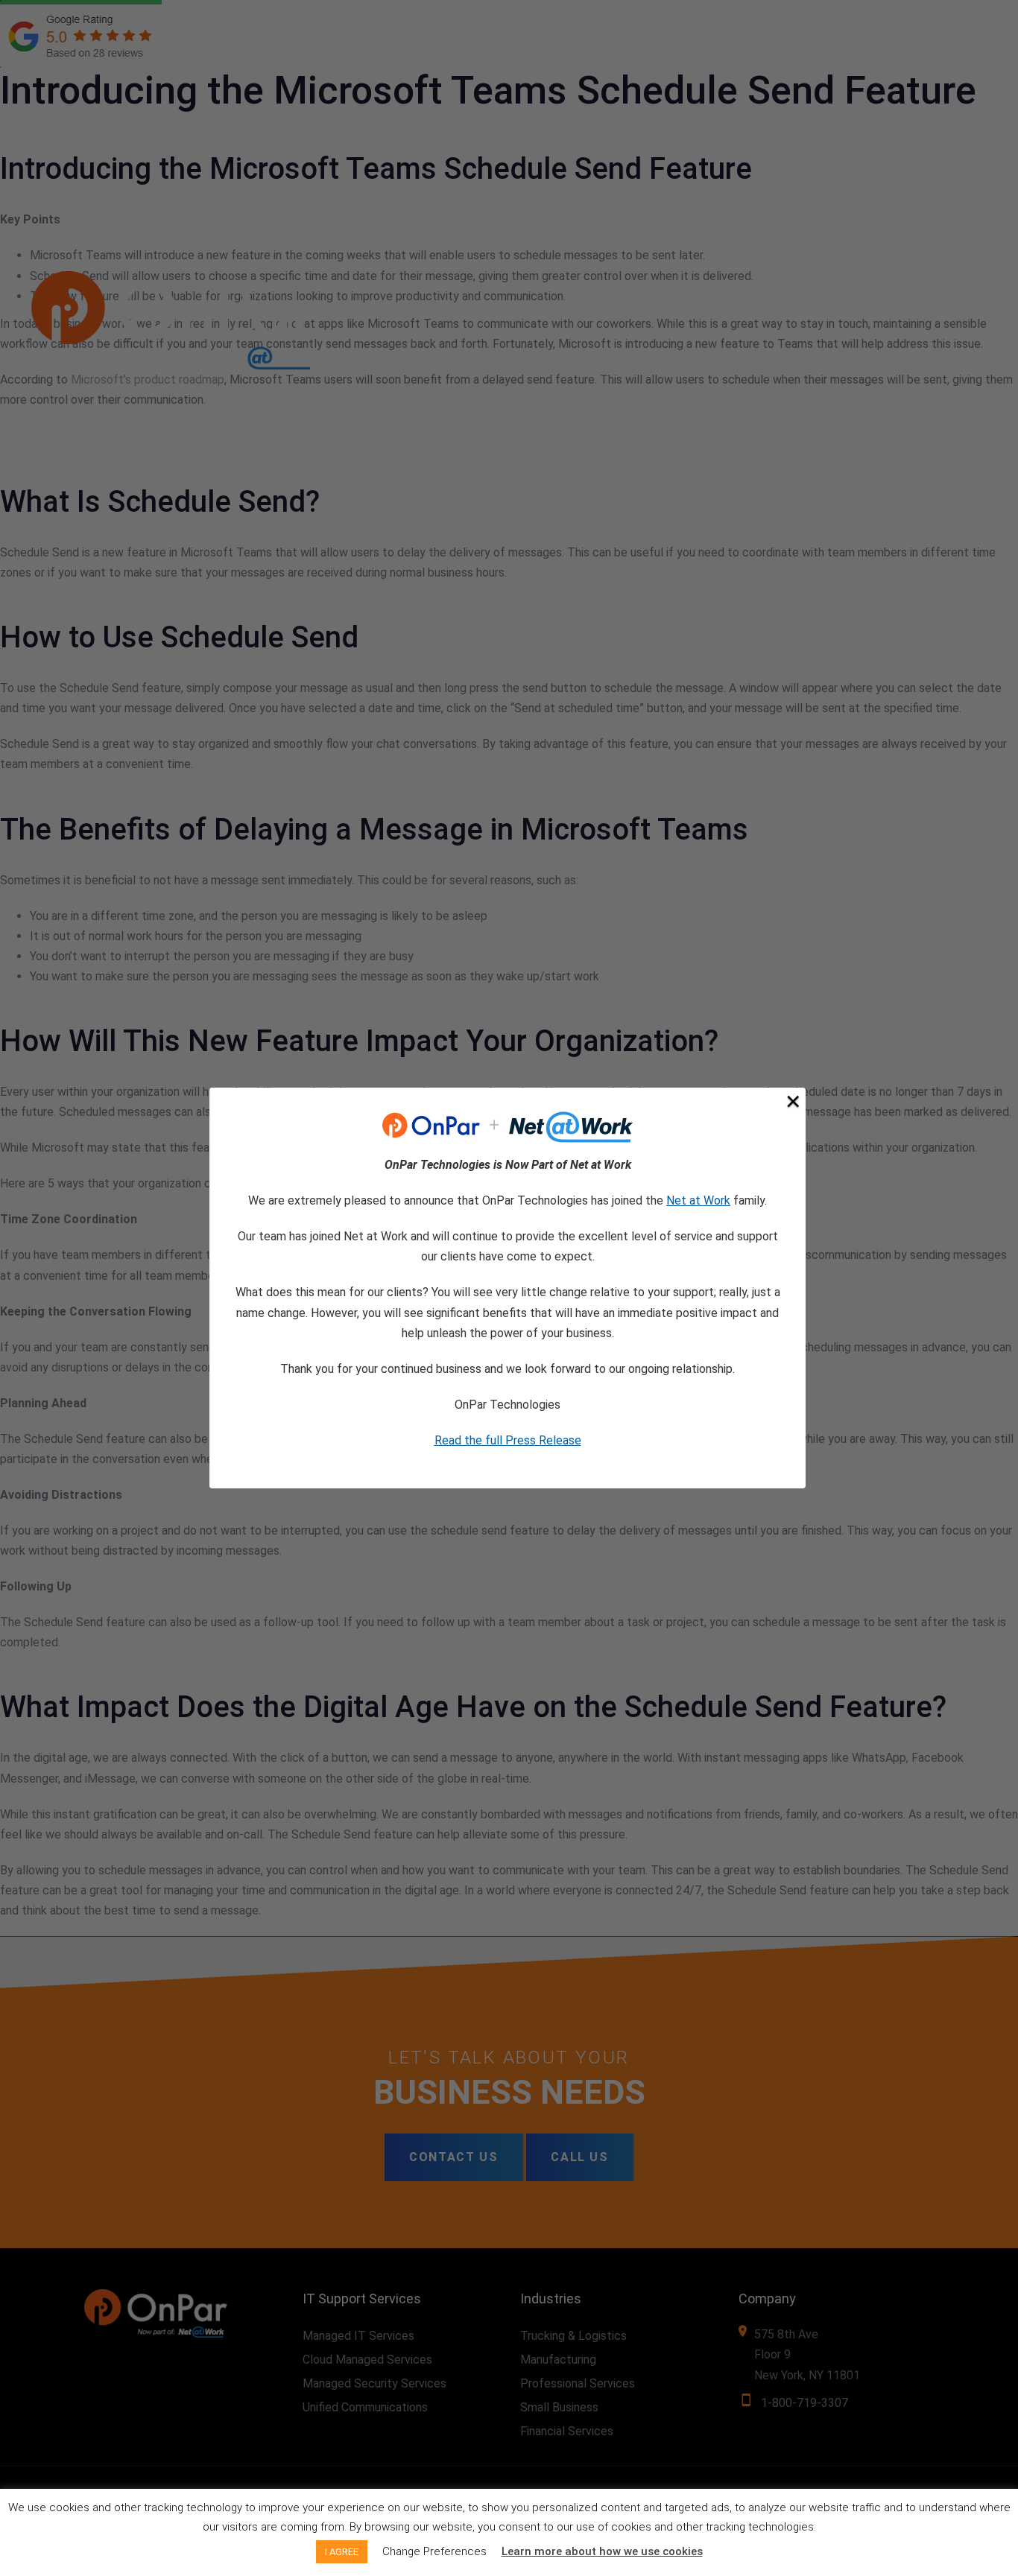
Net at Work (698, 1200)
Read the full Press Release (508, 1440)
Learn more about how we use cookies (602, 2551)
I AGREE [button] (342, 2552)
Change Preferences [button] (434, 2551)
